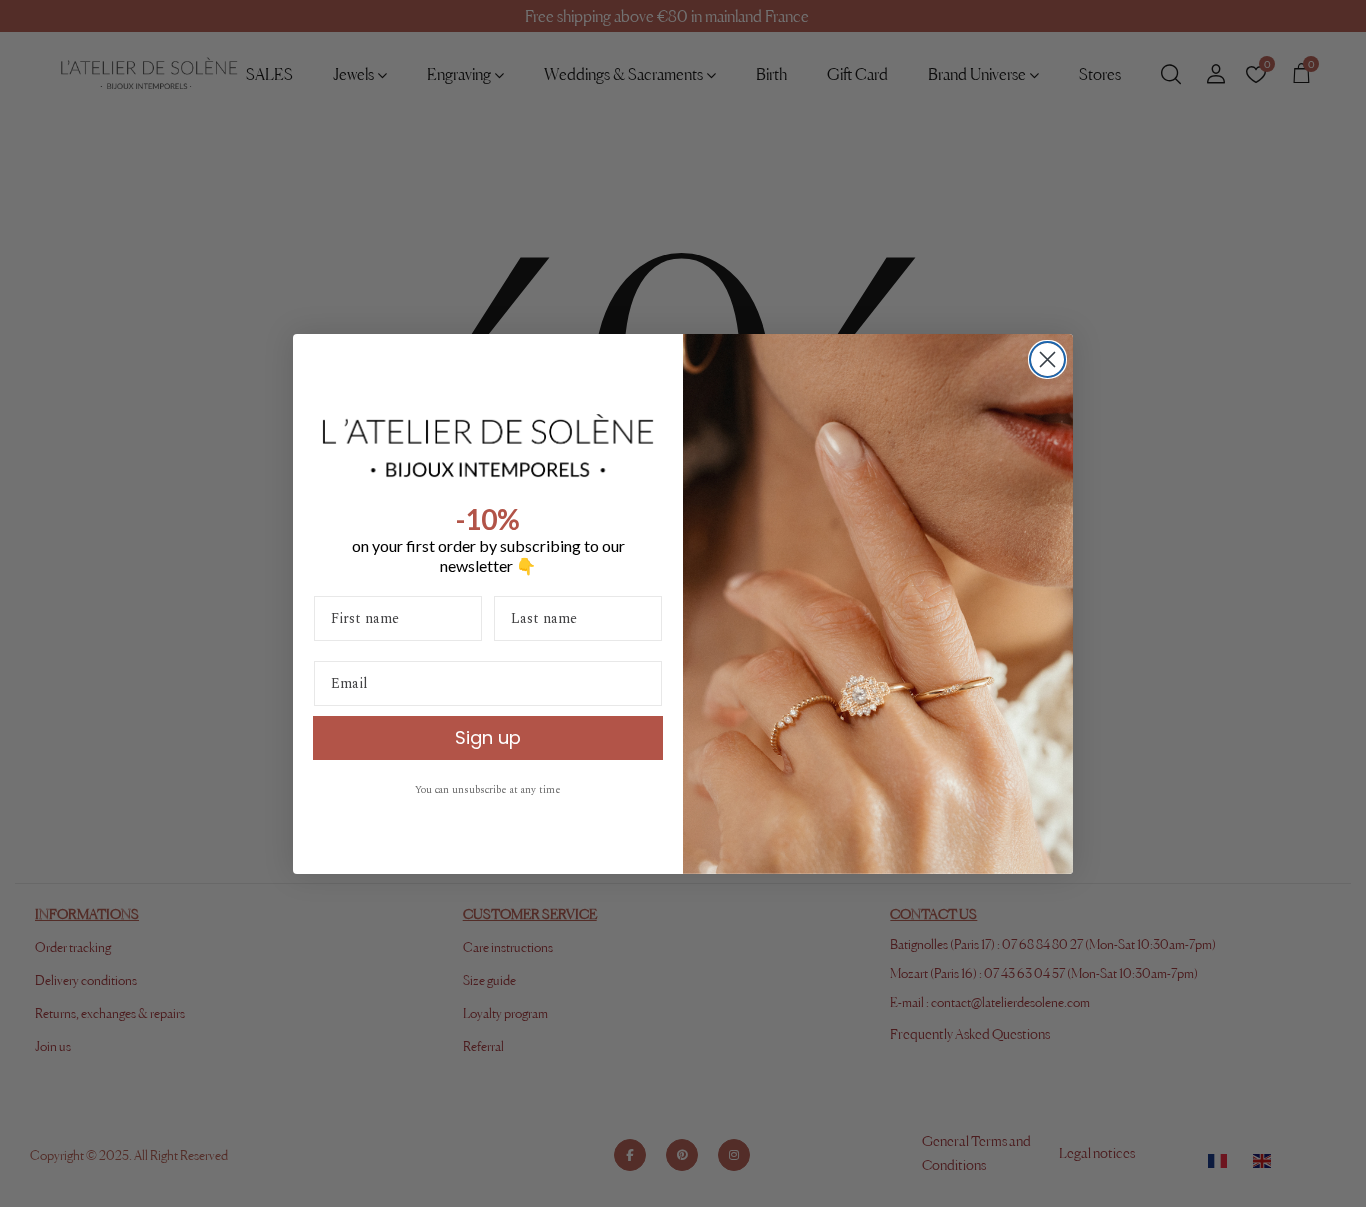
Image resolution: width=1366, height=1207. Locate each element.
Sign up (488, 737)
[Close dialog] (1047, 359)
